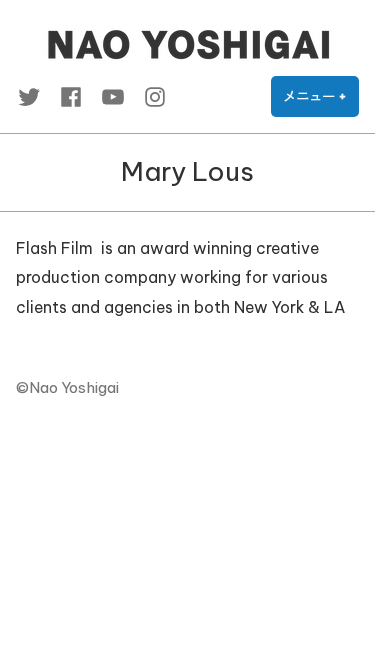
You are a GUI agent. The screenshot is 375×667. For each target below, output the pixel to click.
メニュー (321, 102)
